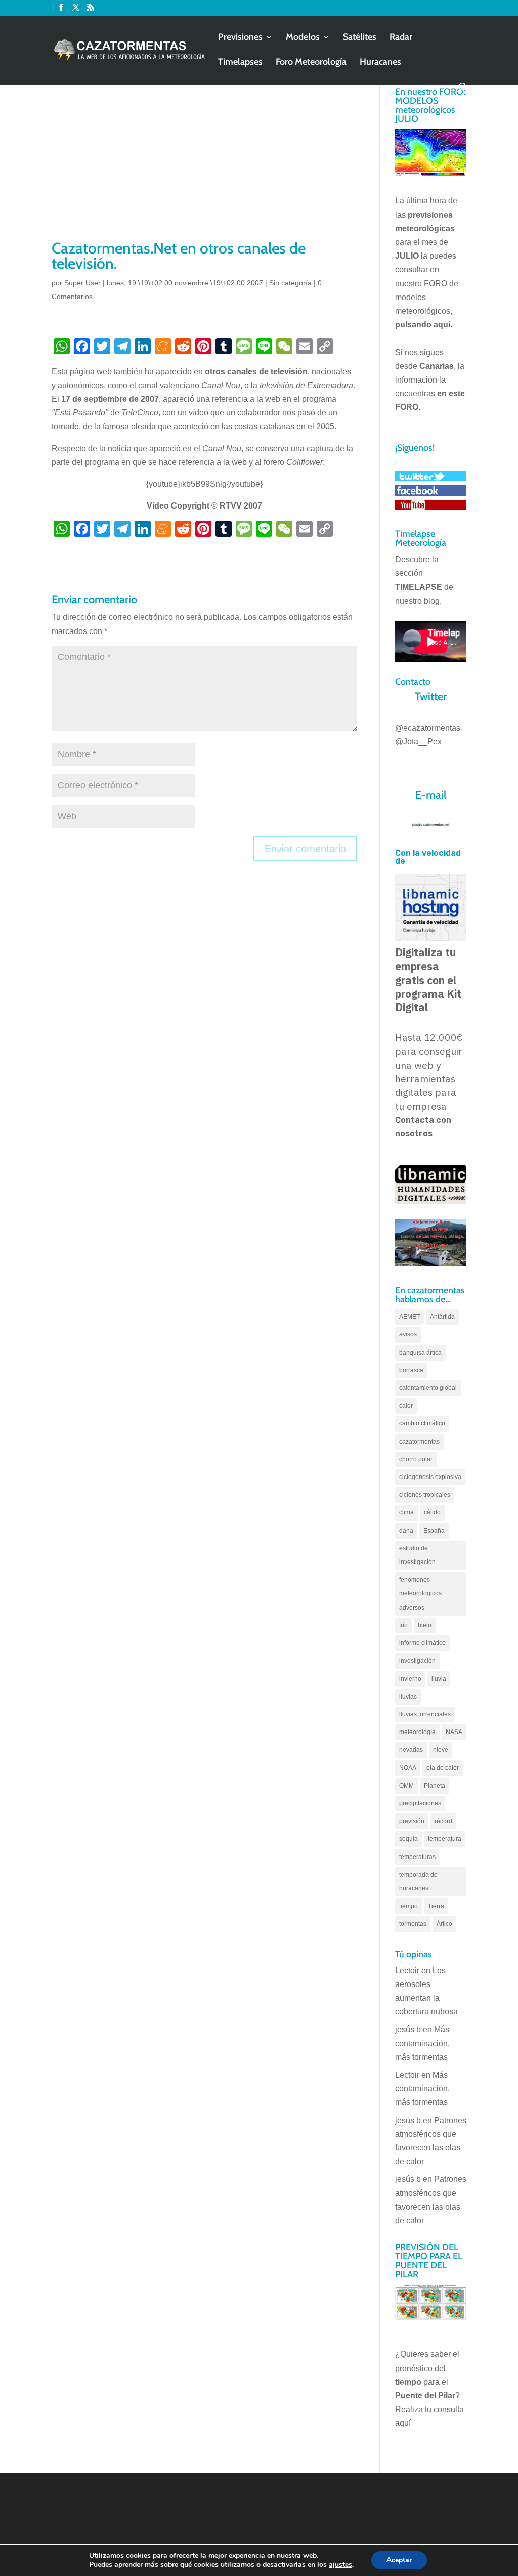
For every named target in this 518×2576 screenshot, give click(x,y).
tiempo (408, 1906)
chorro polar (416, 1459)
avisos (408, 1334)
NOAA (408, 1768)
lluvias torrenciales (425, 1714)
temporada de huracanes (418, 1882)
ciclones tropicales (425, 1495)
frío (403, 1625)
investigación (417, 1661)
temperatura (445, 1839)
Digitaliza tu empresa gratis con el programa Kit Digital (428, 980)
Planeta (435, 1786)
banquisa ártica (420, 1353)
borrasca (411, 1370)
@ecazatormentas (428, 728)
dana (406, 1531)
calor (406, 1406)
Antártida (442, 1317)
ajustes (340, 2565)
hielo (425, 1625)
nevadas (411, 1750)
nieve (441, 1750)
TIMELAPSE (419, 587)
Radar (401, 38)
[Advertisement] (204, 162)
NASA (454, 1732)
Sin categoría (290, 283)
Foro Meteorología (311, 63)
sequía (408, 1839)
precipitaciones (420, 1803)
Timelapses (240, 63)
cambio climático (422, 1423)
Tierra (436, 1906)
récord (443, 1821)
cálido (432, 1512)
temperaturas (417, 1857)
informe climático (422, 1643)
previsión (412, 1821)
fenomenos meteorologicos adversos (420, 1593)
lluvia (439, 1679)
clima (406, 1512)
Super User (82, 283)
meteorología (417, 1732)
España (434, 1531)
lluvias (408, 1697)
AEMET (409, 1317)
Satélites (360, 38)
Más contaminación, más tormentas (422, 2043)
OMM (406, 1786)
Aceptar (399, 2560)
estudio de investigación (417, 1555)
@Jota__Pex (418, 742)
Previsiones (240, 38)
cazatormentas (419, 1442)
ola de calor (443, 1768)
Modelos (303, 38)
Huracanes (380, 63)
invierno (410, 1679)
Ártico (444, 1924)
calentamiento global (428, 1388)
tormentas (413, 1924)
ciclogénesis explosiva (430, 1477)
